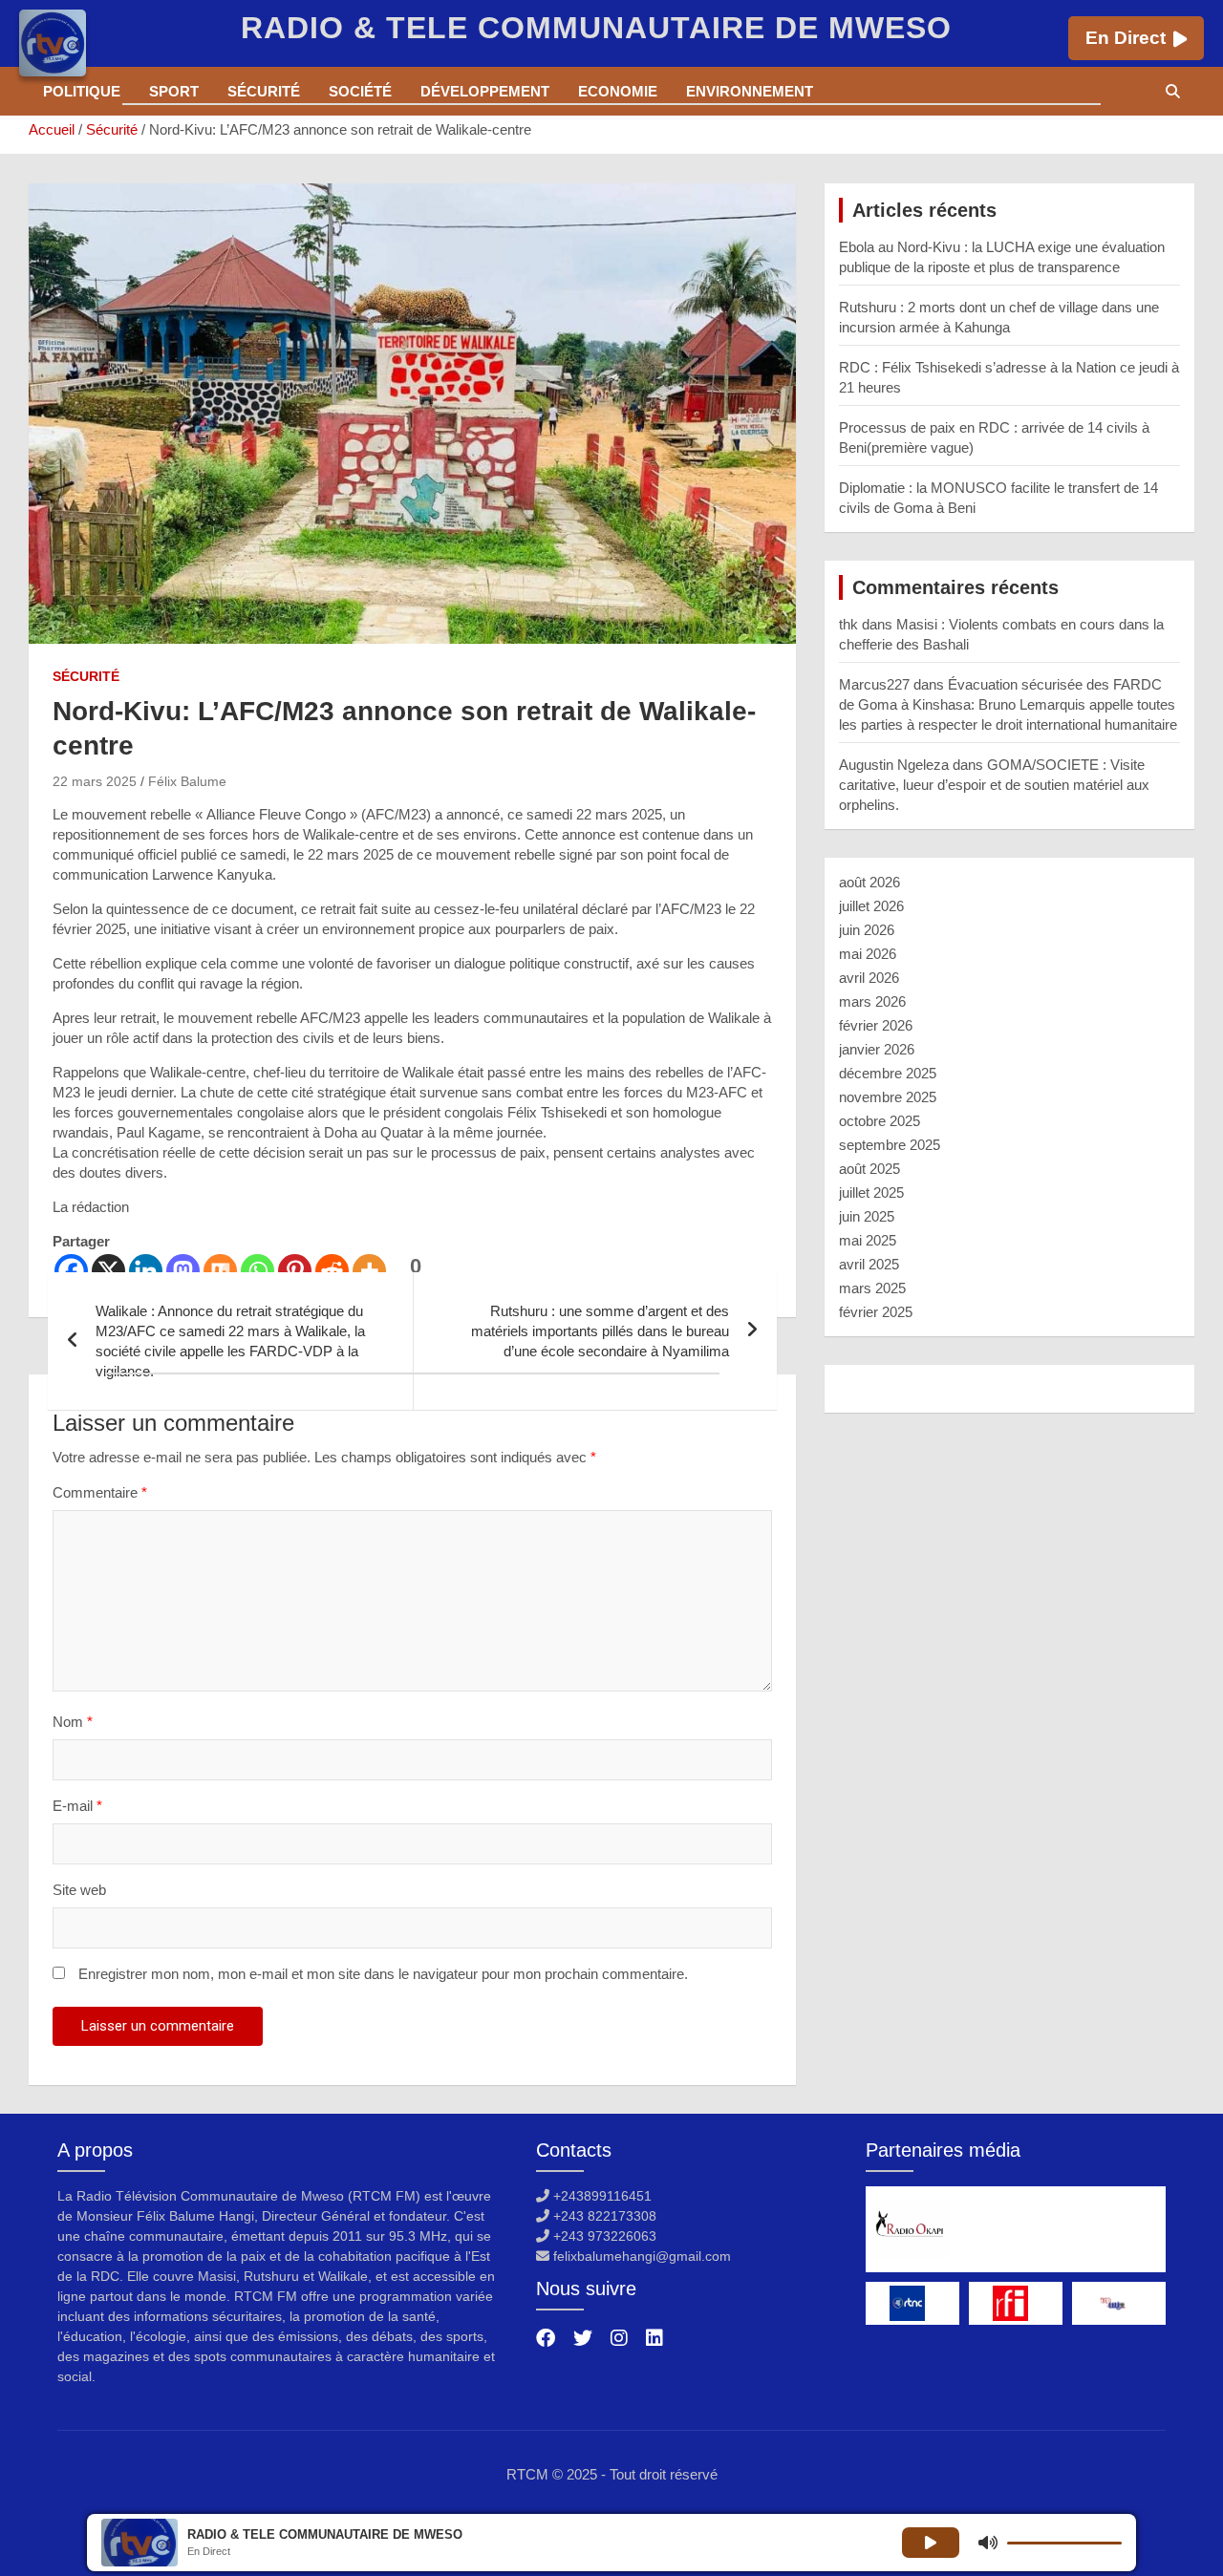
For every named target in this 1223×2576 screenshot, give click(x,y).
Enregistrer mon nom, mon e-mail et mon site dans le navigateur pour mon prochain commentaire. (383, 1974)
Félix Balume (187, 781)
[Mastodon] (183, 1271)
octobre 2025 (880, 1121)
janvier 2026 (877, 1049)
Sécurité (264, 91)
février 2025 (876, 1312)
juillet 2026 (871, 906)
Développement (485, 91)
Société (360, 91)
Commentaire (100, 1492)
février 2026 (876, 1025)
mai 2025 (868, 1240)
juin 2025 (867, 1216)
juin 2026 (867, 930)
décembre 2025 (888, 1073)
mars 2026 (872, 1001)
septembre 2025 (890, 1145)
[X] (108, 1271)
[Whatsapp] (257, 1271)
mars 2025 (872, 1288)
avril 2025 (869, 1264)
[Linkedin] (146, 1271)
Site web (79, 1890)
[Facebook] (71, 1271)
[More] (369, 1271)
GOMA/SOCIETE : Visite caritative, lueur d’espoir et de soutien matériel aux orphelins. (994, 785)
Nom (73, 1722)
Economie (618, 91)
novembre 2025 (888, 1097)
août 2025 (869, 1169)
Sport (174, 91)
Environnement (750, 91)
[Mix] (220, 1271)
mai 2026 (868, 954)
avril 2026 (869, 978)
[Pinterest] (295, 1271)
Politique (82, 91)
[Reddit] (332, 1271)
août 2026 (869, 882)
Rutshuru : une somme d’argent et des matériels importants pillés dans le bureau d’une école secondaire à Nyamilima (600, 1331)
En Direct (1126, 38)
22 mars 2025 (95, 781)
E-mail (77, 1806)
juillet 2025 (871, 1192)
